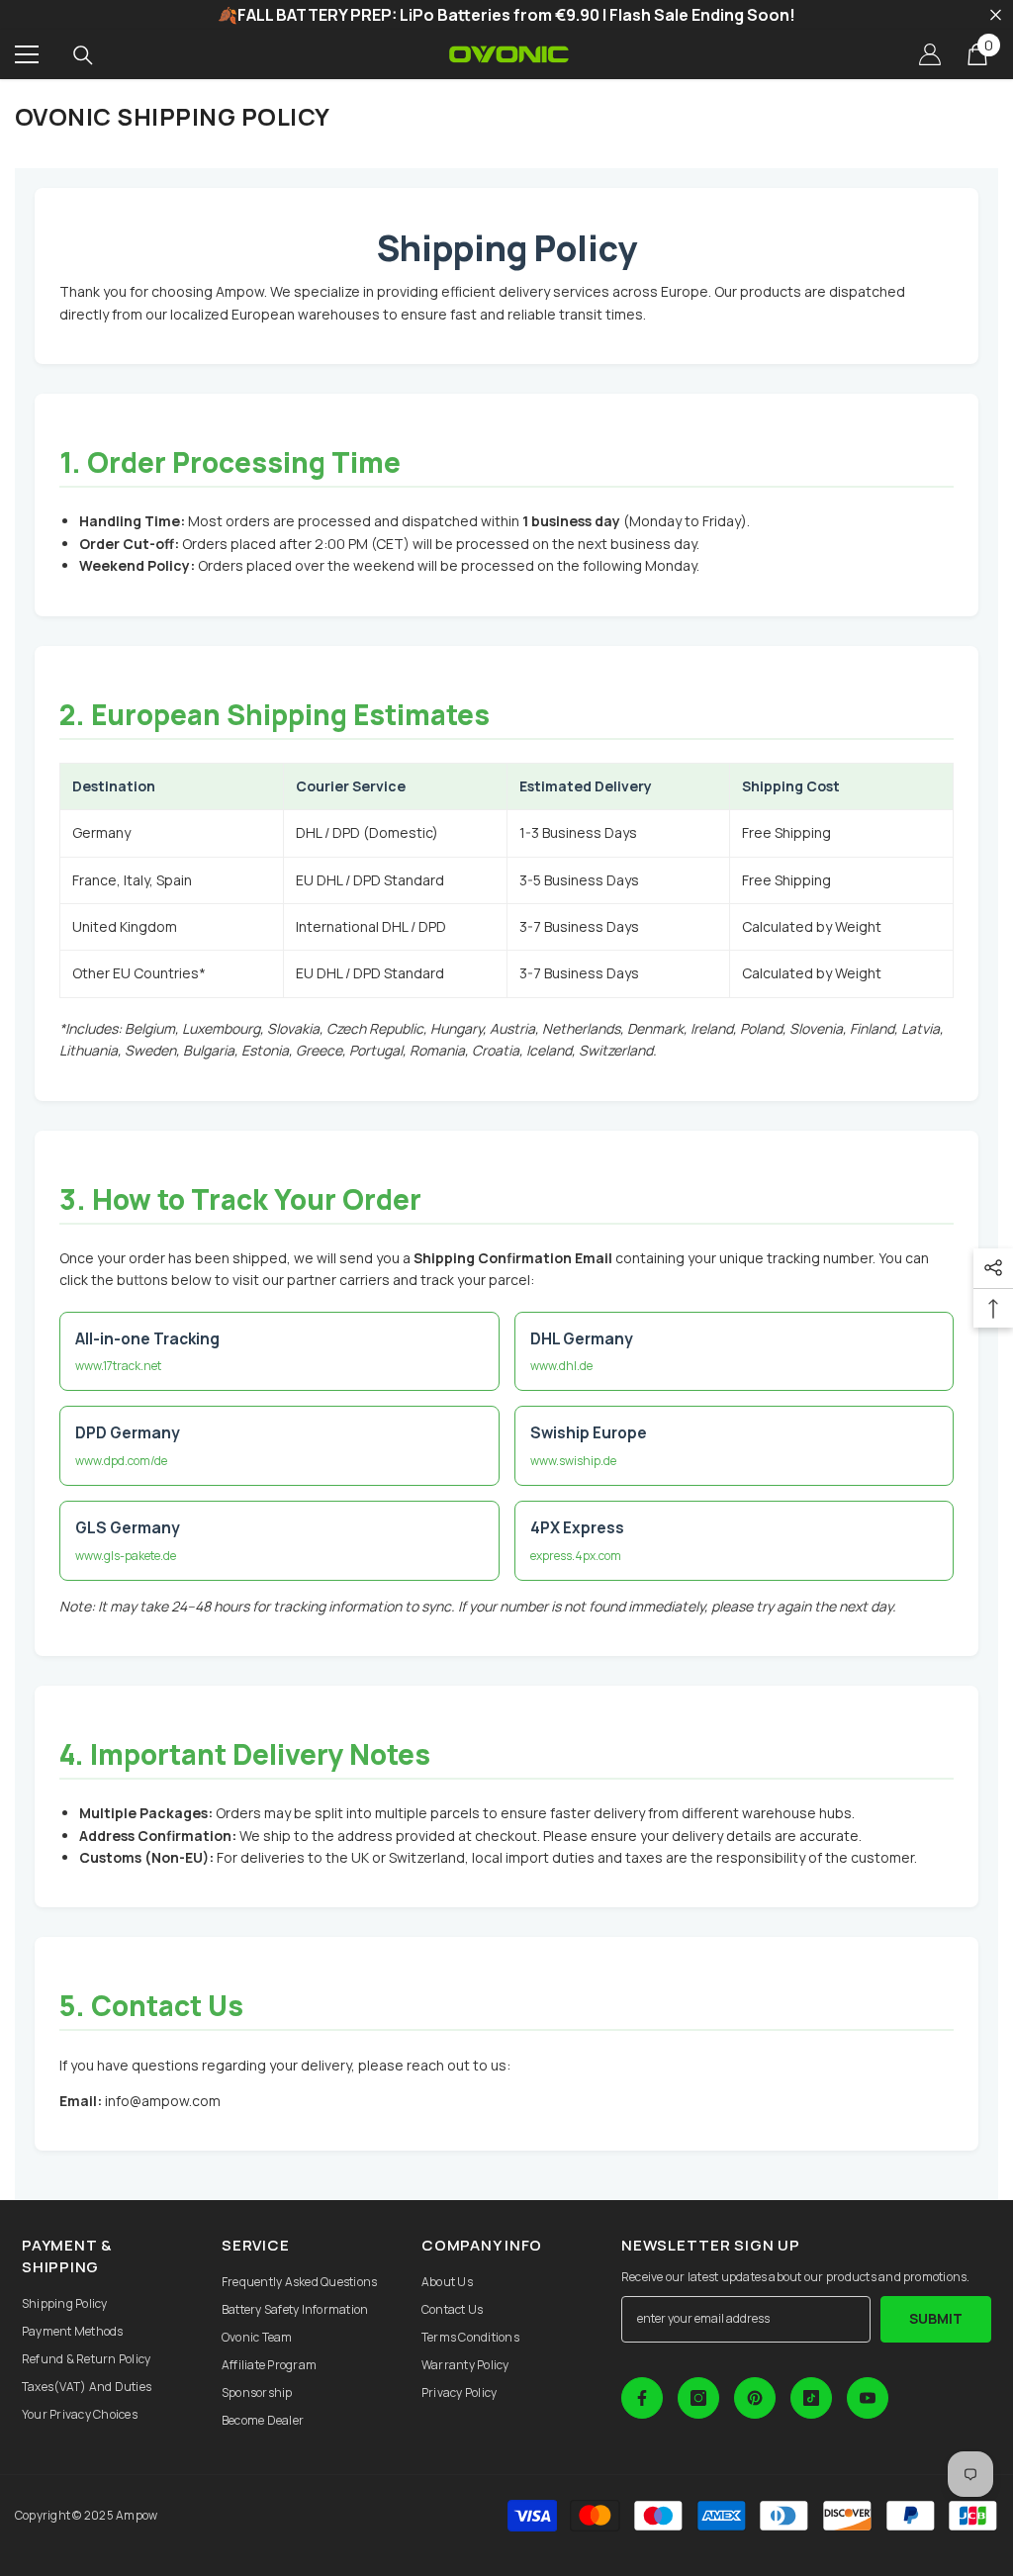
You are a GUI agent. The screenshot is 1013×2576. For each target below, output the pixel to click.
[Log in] (930, 54)
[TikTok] (811, 2398)
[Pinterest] (755, 2398)
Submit (936, 2318)
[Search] (83, 55)
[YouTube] (868, 2398)
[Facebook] (642, 2398)
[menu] (27, 54)
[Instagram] (698, 2398)
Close (996, 15)
